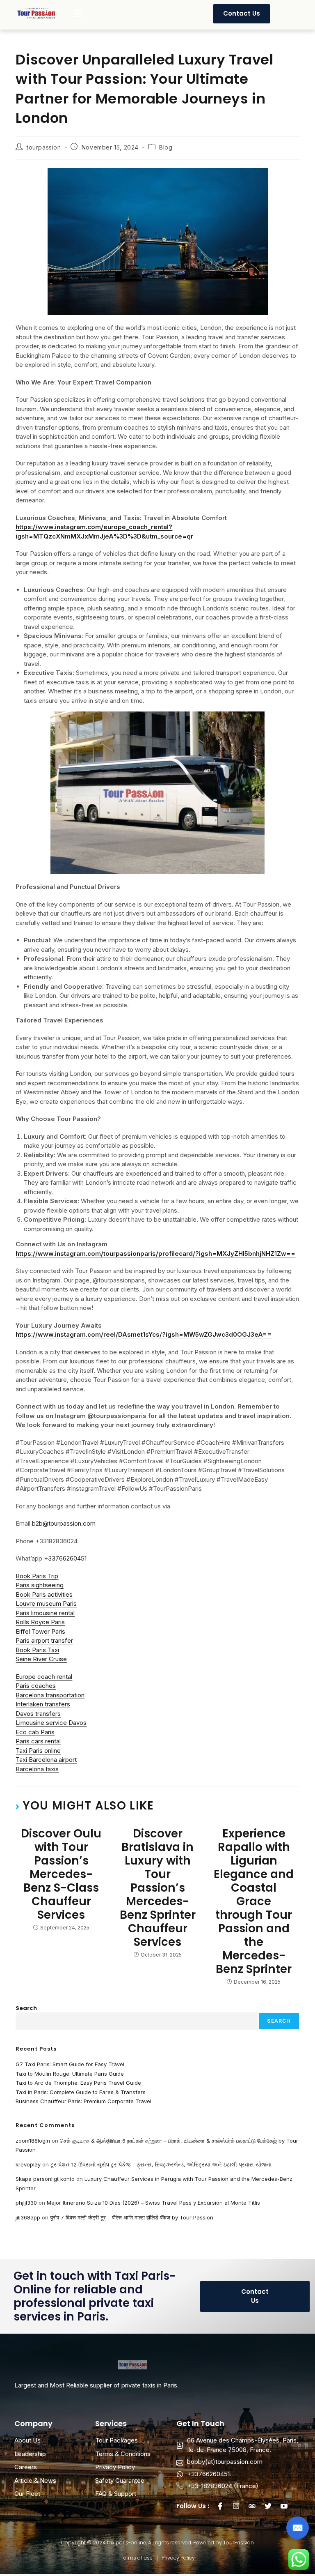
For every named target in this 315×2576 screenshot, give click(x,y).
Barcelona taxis (37, 1769)
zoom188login (33, 2141)
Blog (166, 147)
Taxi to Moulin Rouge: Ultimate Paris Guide (70, 2074)
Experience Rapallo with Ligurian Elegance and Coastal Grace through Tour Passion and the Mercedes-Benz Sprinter (254, 1901)
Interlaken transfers (43, 1704)
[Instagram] (236, 2506)
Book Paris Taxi (37, 1650)
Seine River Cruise (41, 1659)
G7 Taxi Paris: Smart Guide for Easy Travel (70, 2064)
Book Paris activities (44, 1594)
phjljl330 (26, 2203)
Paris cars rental (38, 1741)
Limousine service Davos (51, 1723)
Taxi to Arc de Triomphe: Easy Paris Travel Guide (78, 2083)
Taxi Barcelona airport (46, 1760)
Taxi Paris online (38, 1751)
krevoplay (28, 2164)
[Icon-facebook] (220, 2506)
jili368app (28, 2217)
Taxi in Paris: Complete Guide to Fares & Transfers (81, 2092)
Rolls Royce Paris (40, 1622)
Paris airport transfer (44, 1640)
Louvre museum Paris (46, 1603)
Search (26, 2008)
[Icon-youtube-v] (284, 2506)
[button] (78, 14)
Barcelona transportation (50, 1695)
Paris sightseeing (40, 1585)
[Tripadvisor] (252, 2506)
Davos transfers (38, 1714)
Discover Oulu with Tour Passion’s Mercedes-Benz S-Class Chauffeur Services (61, 1874)
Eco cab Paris (35, 1732)
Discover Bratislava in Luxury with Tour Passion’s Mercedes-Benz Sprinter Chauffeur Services (158, 1888)
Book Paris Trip (37, 1576)
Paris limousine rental (45, 1613)
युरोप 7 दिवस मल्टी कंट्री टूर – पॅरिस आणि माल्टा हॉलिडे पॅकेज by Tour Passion (132, 2217)
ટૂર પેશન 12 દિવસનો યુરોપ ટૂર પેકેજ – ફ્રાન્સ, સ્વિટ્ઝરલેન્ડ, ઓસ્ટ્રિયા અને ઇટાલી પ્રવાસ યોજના (161, 2164)
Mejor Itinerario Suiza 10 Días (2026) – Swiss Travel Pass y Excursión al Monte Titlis (153, 2203)
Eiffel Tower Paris (40, 1631)
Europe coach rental (44, 1677)
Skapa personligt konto (45, 2179)
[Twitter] (268, 2506)
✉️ (298, 2528)
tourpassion (44, 147)
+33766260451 (65, 1558)
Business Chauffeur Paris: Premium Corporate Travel (83, 2101)
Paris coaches (36, 1686)
